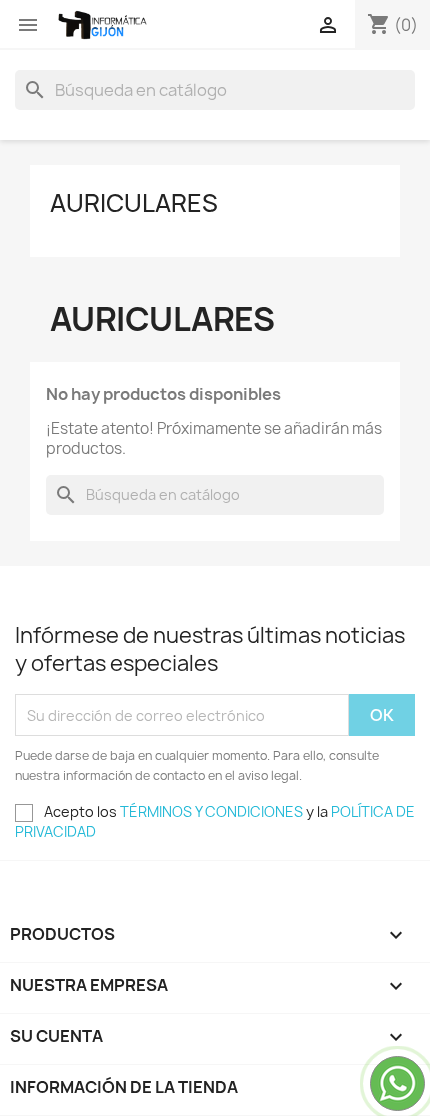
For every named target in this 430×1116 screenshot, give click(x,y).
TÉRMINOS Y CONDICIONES (211, 811)
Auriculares (134, 203)
